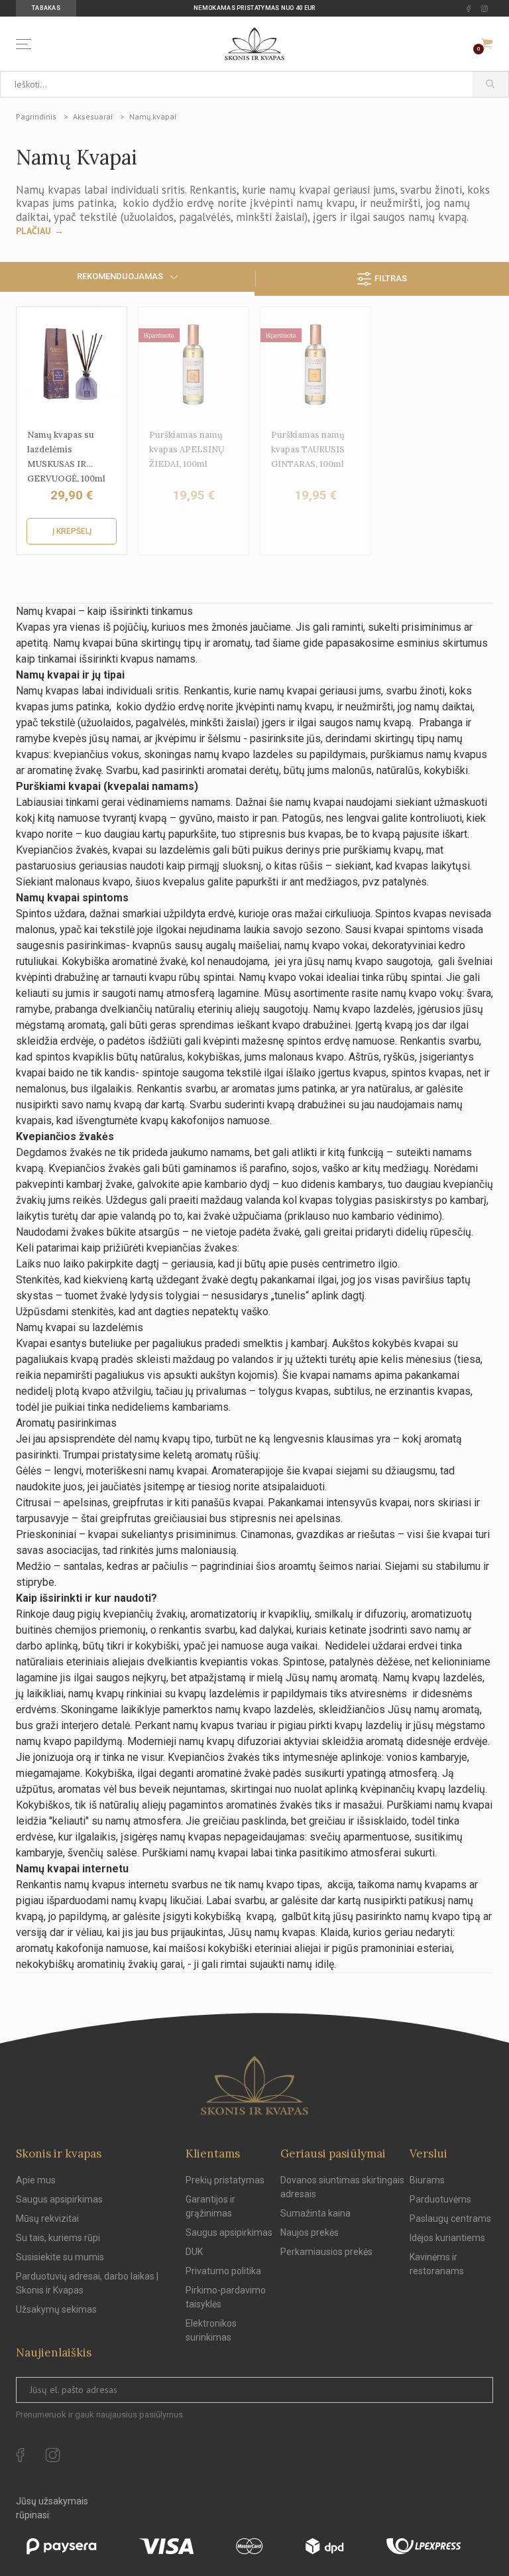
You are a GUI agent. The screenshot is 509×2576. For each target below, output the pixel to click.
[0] (487, 44)
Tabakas (46, 8)
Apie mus (36, 2180)
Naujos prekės (310, 2232)
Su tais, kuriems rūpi (58, 2238)
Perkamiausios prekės (326, 2252)
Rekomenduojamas (120, 276)
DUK (194, 2252)
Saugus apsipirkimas (59, 2199)
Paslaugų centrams (450, 2219)
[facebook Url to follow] (469, 9)
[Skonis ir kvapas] (254, 44)
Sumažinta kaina (315, 2213)
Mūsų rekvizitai (47, 2219)
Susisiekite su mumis (60, 2257)
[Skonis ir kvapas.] (254, 2086)
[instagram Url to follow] (484, 9)
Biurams (427, 2180)
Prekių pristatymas (225, 2180)
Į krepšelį (72, 531)
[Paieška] (491, 84)
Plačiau (33, 231)
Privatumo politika (223, 2271)
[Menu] (26, 44)
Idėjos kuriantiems (447, 2238)
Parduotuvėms (440, 2199)
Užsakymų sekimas (56, 2309)
